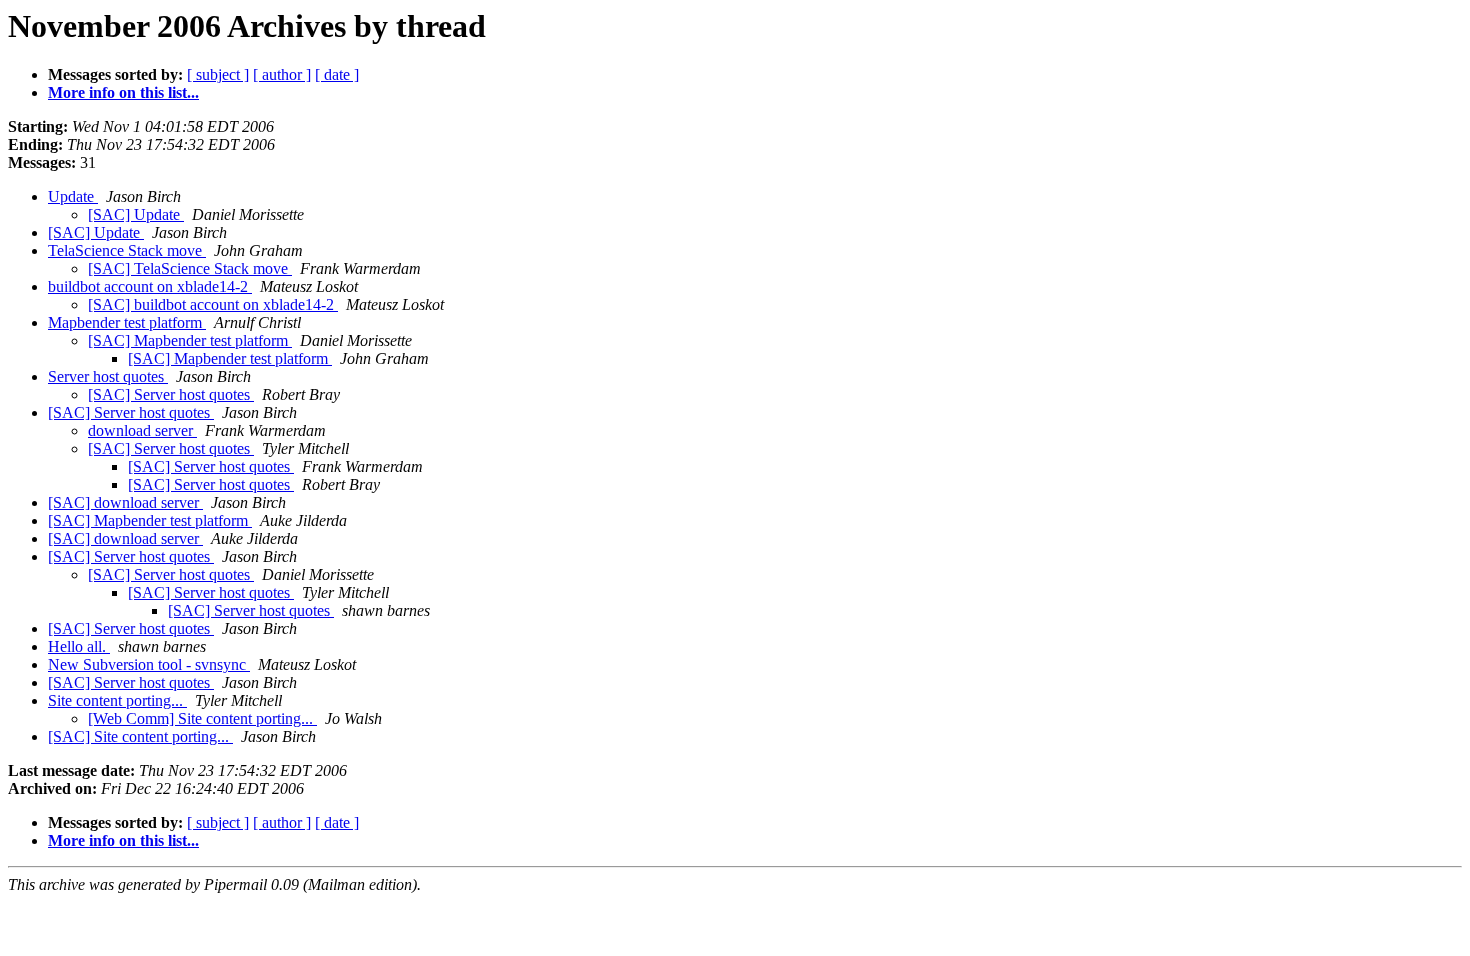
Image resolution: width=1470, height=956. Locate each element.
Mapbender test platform (127, 322)
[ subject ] (218, 74)
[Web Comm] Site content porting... (202, 718)
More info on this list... (123, 92)
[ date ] (337, 74)
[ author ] (282, 74)
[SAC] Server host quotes (171, 394)
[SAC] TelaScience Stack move (190, 268)
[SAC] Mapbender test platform (190, 340)
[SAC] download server (125, 502)
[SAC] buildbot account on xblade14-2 (213, 304)
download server (142, 430)
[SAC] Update (136, 214)
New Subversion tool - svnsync (149, 664)
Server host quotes (108, 376)
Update (73, 196)
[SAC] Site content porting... (140, 736)
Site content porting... (117, 700)
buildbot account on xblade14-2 (150, 286)
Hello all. (79, 646)
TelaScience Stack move (127, 250)
